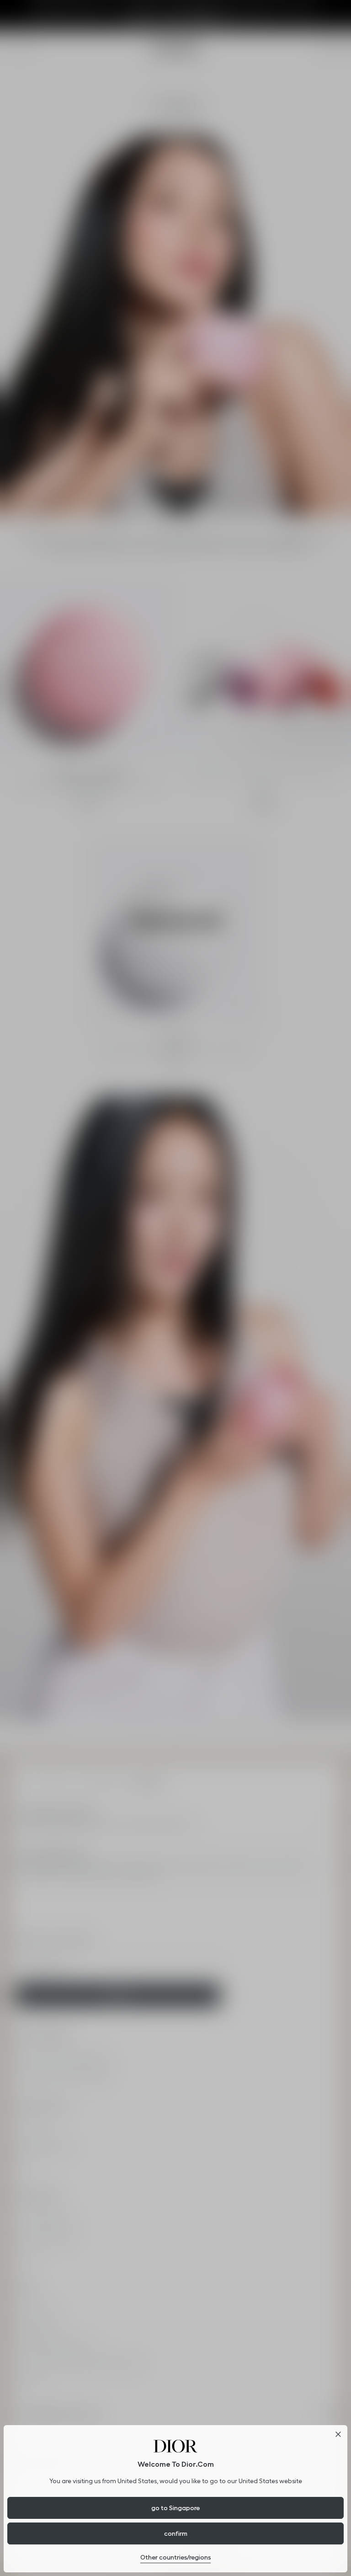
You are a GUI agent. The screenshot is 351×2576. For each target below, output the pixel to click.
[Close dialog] (338, 2434)
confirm (176, 2533)
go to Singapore (175, 2508)
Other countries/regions (175, 2557)
